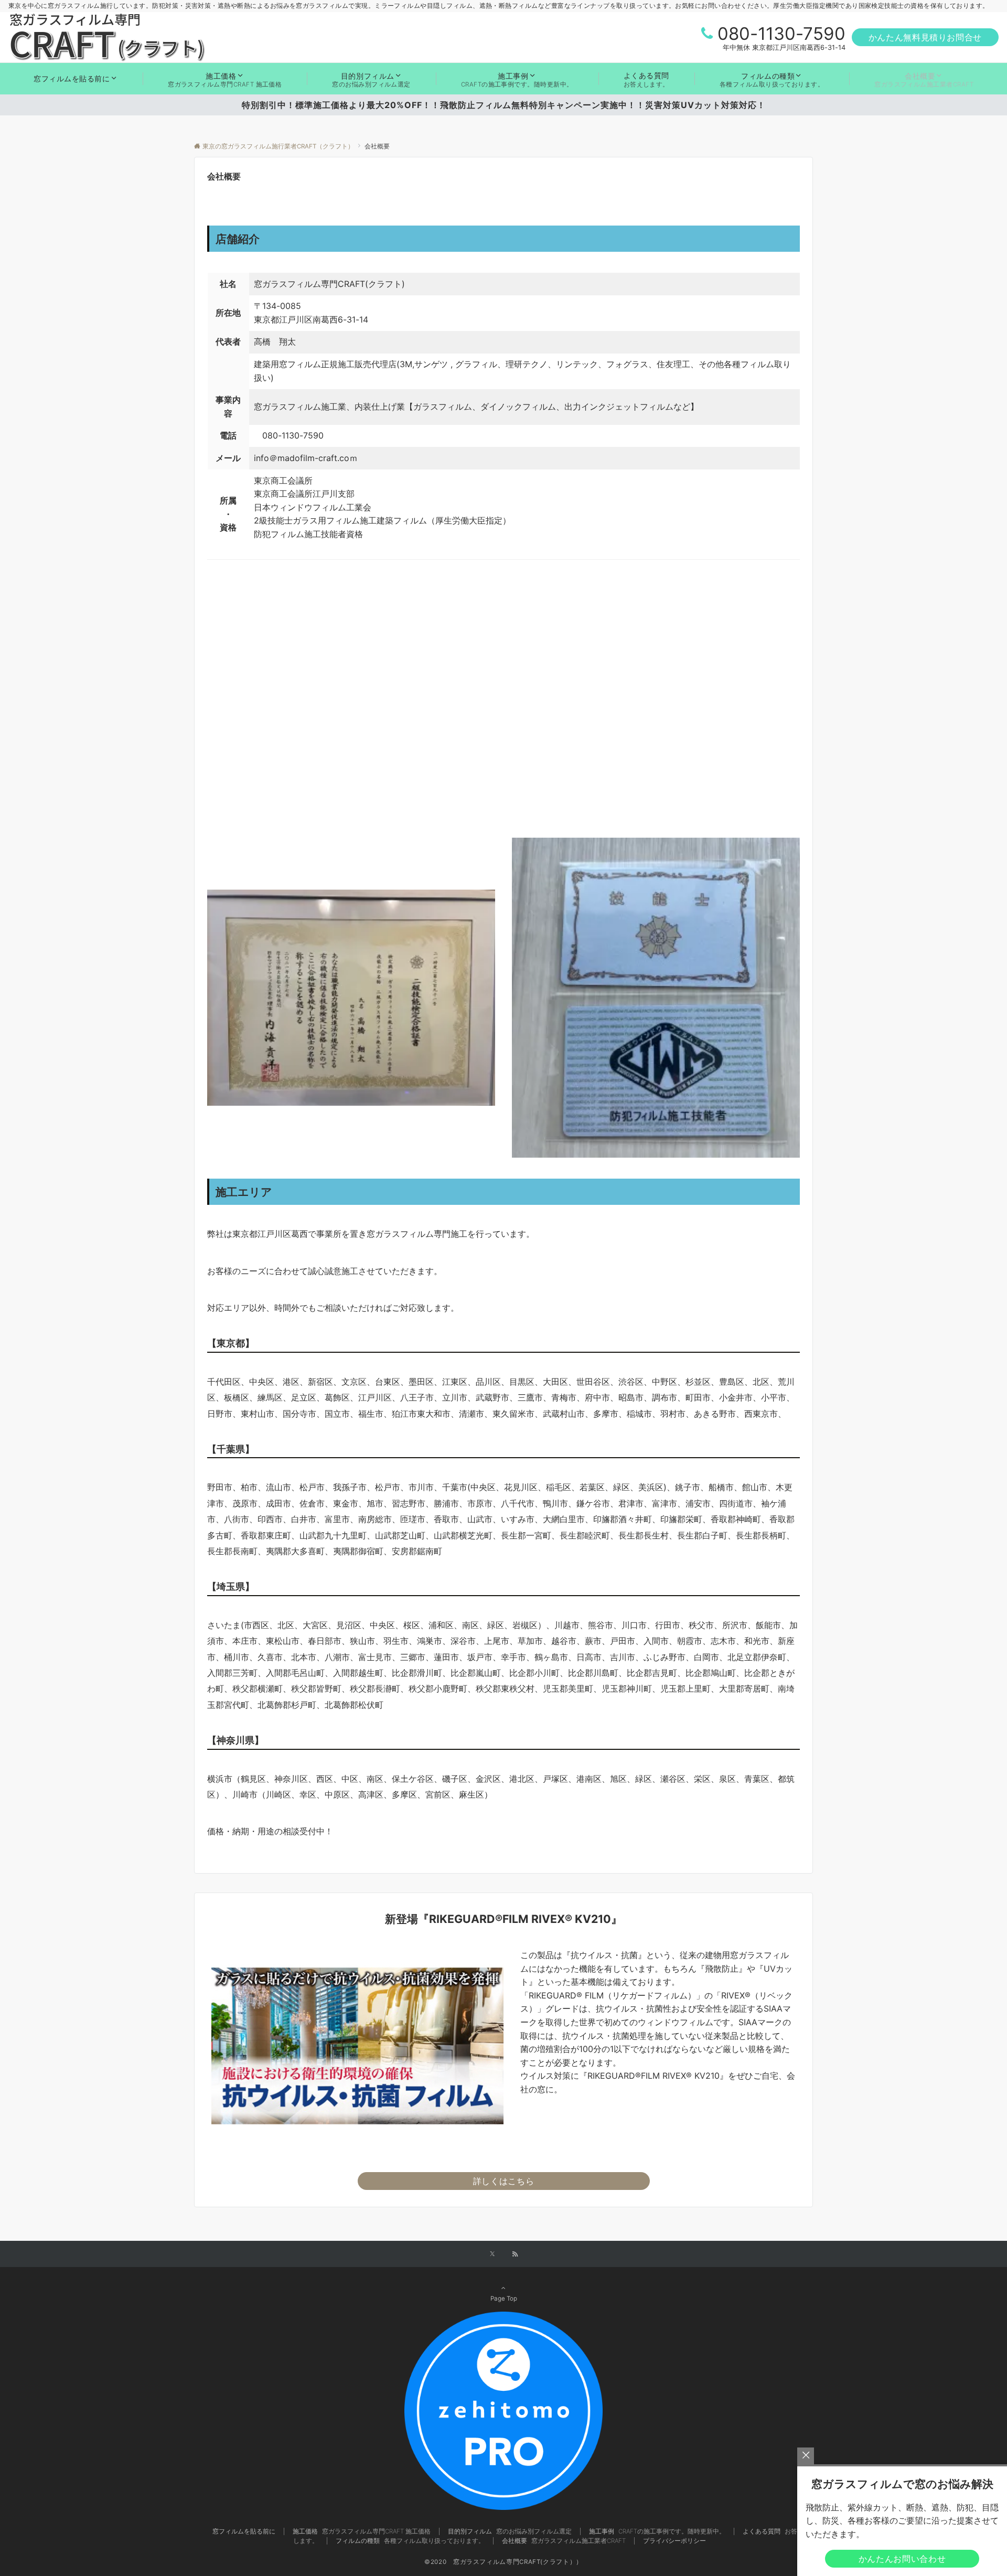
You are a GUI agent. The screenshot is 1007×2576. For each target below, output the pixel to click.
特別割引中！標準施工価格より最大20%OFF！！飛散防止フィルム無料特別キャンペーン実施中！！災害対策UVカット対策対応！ (508, 105)
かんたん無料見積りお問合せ (925, 37)
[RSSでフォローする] (515, 2254)
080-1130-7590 (781, 34)
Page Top (504, 2299)
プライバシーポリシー (674, 2541)
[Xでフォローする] (492, 2254)
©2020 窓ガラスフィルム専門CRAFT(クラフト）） (504, 2562)
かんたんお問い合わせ (902, 2559)
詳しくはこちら (504, 2181)
